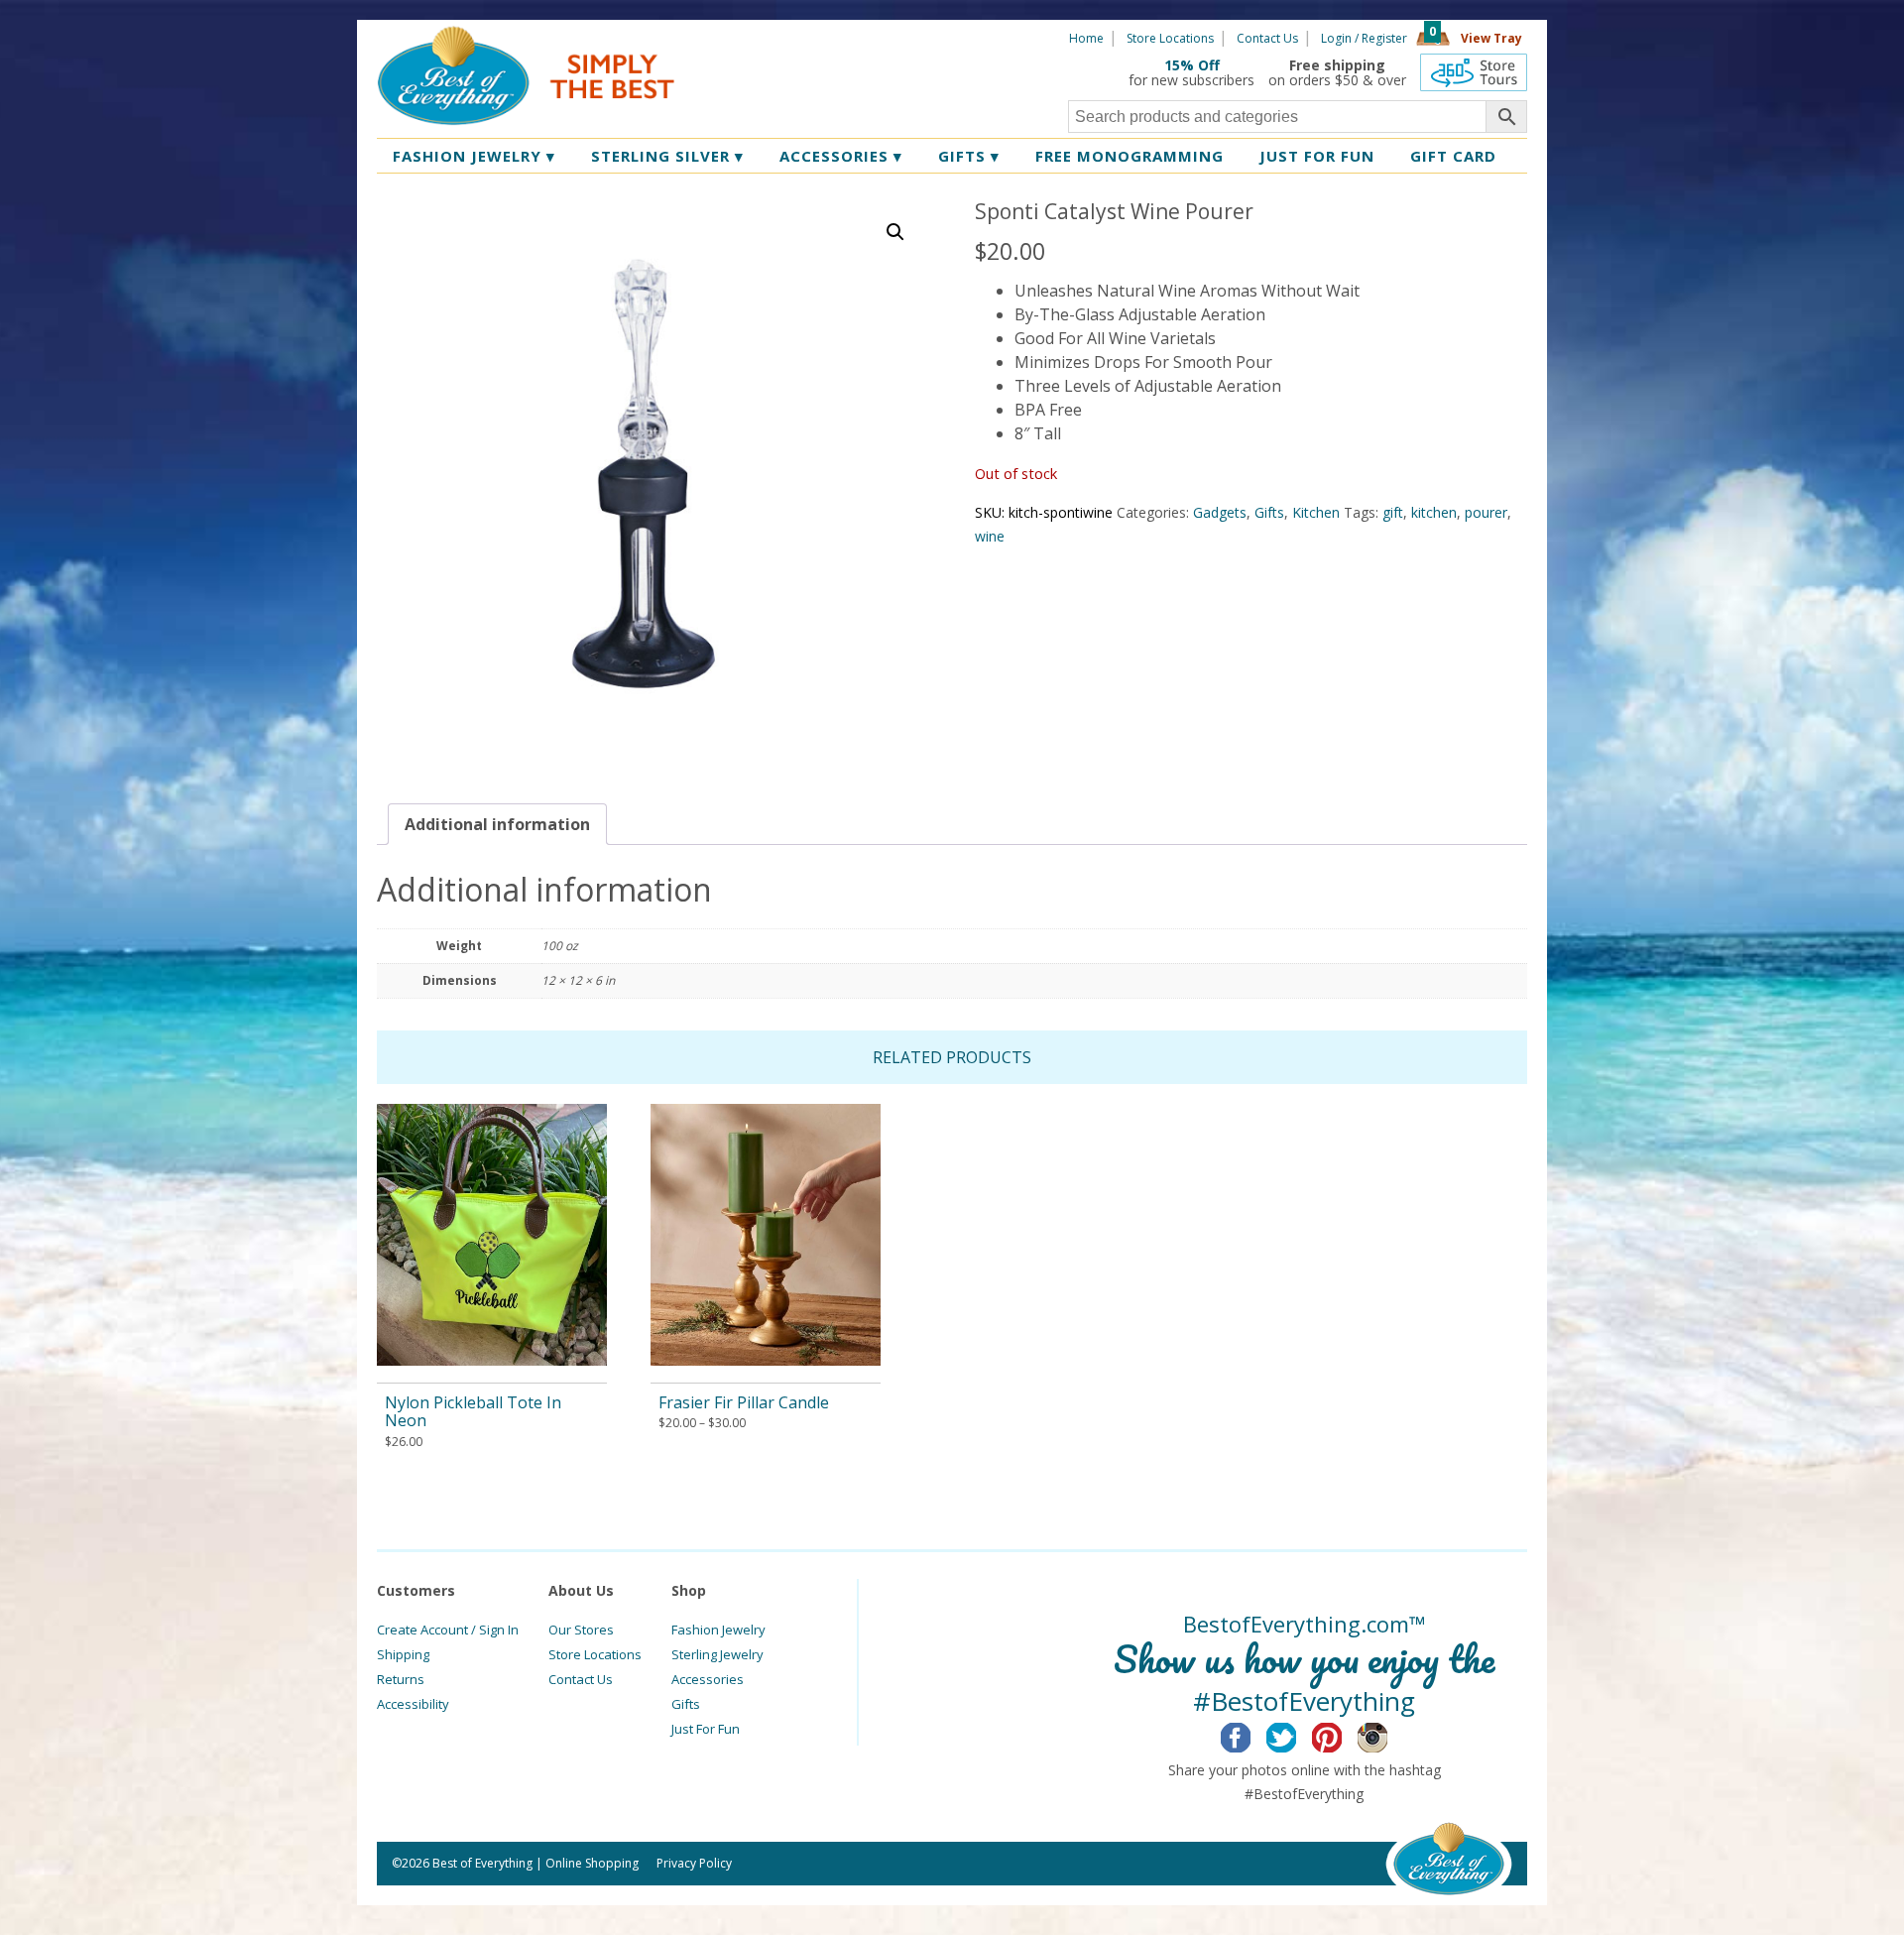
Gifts (969, 156)
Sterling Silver (667, 156)
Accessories (841, 156)
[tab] (497, 824)
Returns (401, 1679)
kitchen (1434, 512)
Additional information (497, 824)
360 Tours (1474, 72)
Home (1086, 38)
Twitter (1297, 1735)
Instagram (1388, 1735)
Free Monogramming (1130, 156)
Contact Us (1267, 38)
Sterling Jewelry (717, 1654)
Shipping (403, 1654)
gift (1393, 512)
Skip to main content (751, 37)
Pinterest (1342, 1735)
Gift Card (1453, 156)
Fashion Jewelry (474, 156)
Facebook (1251, 1735)
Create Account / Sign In (448, 1630)
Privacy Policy (694, 1863)
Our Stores (581, 1630)
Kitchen (1316, 512)
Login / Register (1364, 38)
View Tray (1491, 38)
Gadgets (1220, 512)
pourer (1486, 512)
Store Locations (1170, 38)
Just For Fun (706, 1729)
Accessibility (413, 1704)
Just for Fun (1317, 156)
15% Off (1192, 65)
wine (990, 536)
